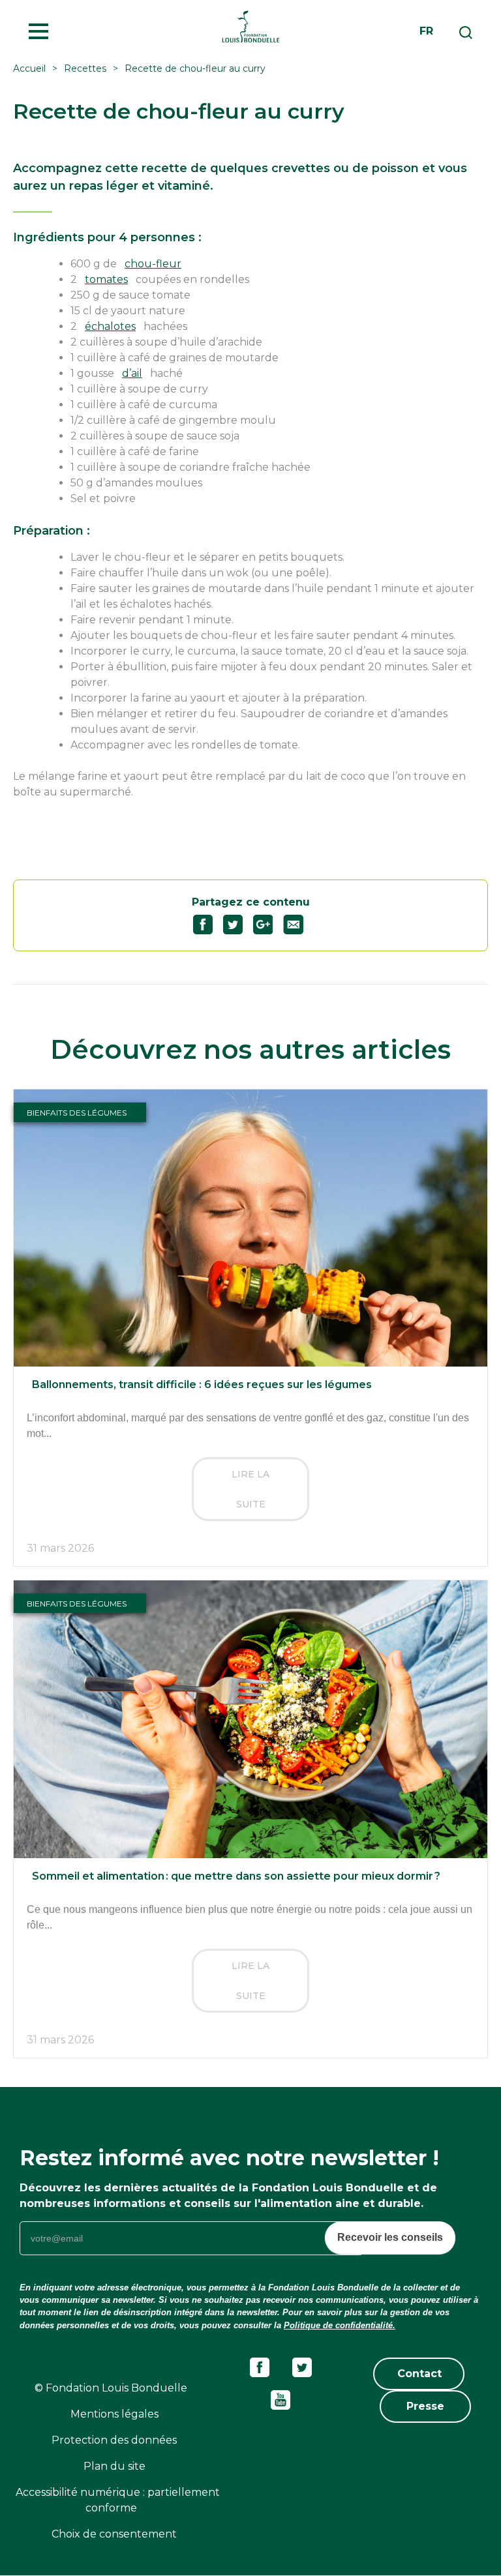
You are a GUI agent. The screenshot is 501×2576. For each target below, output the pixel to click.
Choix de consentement (114, 2534)
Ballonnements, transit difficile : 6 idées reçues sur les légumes (202, 1384)
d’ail (132, 373)
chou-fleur (153, 264)
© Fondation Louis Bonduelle (111, 2388)
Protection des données (114, 2440)
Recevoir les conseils (390, 2237)
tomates (106, 279)
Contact (419, 2374)
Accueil (29, 68)
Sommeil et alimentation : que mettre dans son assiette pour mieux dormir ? (236, 1876)
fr (426, 31)
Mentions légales (114, 2414)
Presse (425, 2406)
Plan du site (114, 2466)
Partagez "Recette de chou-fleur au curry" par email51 (298, 925)
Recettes (85, 68)
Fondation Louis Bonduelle (250, 26)
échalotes (110, 326)
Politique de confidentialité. (340, 2325)
